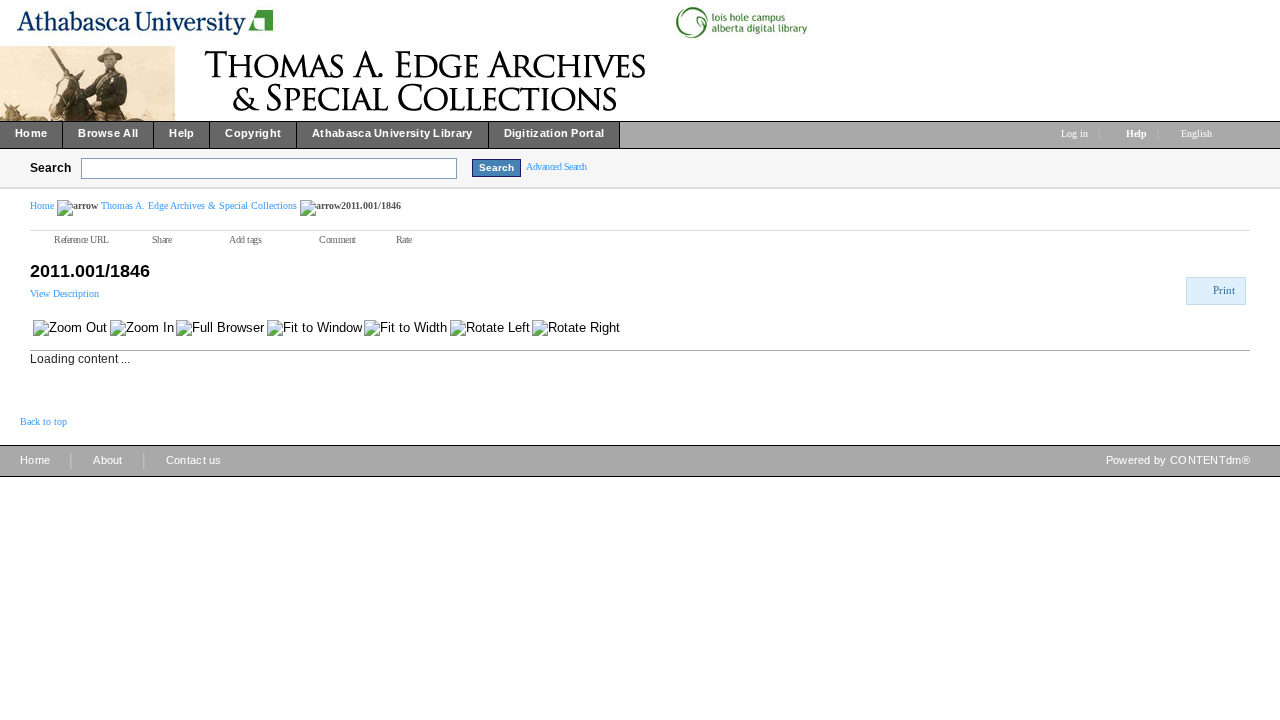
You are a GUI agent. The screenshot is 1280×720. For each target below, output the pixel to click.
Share (162, 239)
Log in (1074, 133)
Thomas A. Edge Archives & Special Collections (199, 205)
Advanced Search (556, 166)
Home (42, 205)
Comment (337, 239)
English (1198, 133)
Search (50, 168)
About (108, 460)
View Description (64, 293)
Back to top (43, 421)
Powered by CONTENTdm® (1178, 460)
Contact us (194, 460)
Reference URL (81, 239)
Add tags (245, 239)
